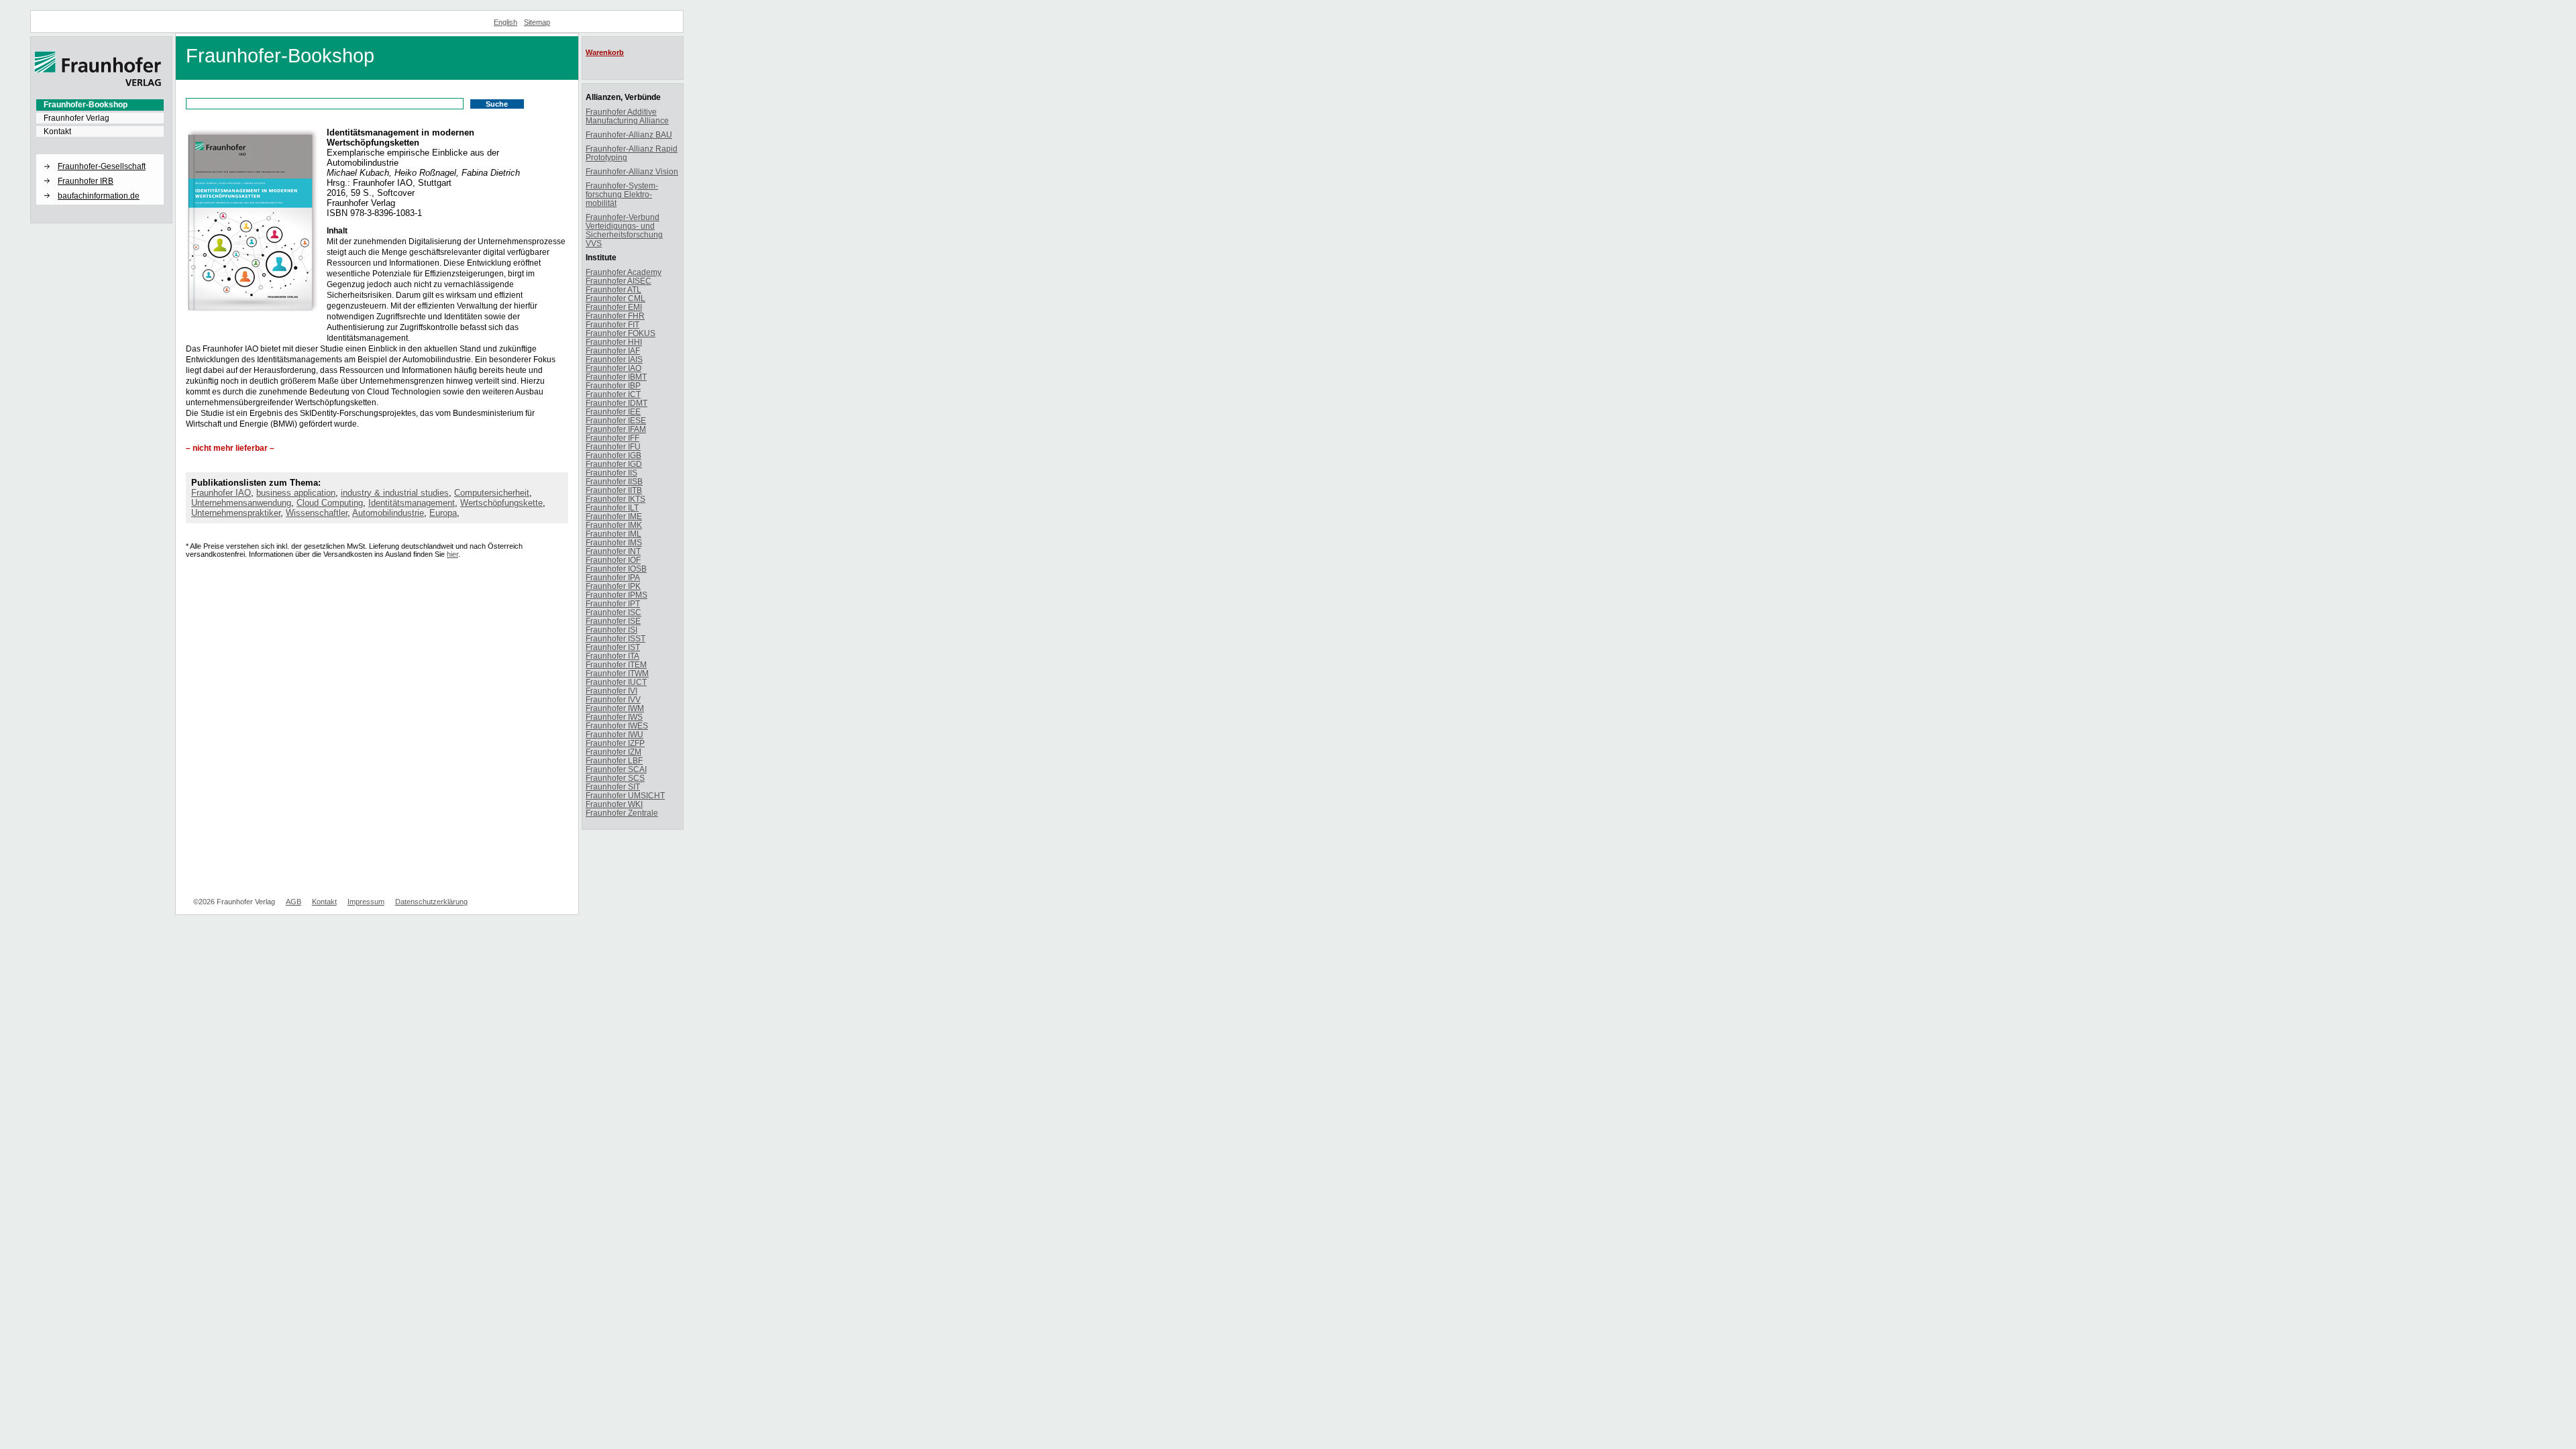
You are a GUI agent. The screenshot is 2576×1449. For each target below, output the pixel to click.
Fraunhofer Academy (624, 272)
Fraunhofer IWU (614, 734)
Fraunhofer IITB (614, 490)
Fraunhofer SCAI (616, 769)
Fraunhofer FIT (612, 324)
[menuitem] (100, 105)
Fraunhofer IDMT (616, 403)
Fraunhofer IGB (613, 455)
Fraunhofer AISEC (619, 281)
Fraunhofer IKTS (615, 499)
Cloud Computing (330, 503)
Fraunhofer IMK (614, 525)
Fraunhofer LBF (614, 760)
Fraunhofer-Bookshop (86, 105)
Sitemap (537, 22)
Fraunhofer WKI (614, 804)
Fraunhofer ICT (613, 394)
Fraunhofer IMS (614, 542)
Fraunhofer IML (613, 534)
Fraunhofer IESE (616, 420)
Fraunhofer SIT (613, 787)
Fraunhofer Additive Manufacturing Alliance (627, 116)
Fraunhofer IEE (613, 412)
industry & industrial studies (395, 493)
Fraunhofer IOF (613, 560)
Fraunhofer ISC (613, 612)
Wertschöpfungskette (501, 503)
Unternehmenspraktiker (236, 513)
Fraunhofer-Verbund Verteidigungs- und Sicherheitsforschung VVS (624, 230)
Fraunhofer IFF (612, 438)
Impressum (366, 902)
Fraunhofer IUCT (616, 682)
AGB (293, 902)
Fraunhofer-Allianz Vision (632, 171)
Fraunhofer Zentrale (622, 813)
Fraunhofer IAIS (614, 359)
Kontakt (57, 131)
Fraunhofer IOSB (616, 569)
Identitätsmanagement (412, 503)
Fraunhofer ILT (612, 507)
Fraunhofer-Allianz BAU (629, 135)
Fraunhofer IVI (611, 691)
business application (296, 493)
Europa (443, 513)
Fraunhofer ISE (613, 621)
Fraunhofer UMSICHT (625, 795)
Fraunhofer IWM (615, 708)
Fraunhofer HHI (614, 342)
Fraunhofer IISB (614, 481)
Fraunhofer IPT (613, 603)
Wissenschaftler (317, 513)
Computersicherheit (492, 493)
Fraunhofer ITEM (616, 664)
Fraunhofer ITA (612, 656)
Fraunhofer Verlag (76, 118)
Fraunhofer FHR (615, 316)
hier (452, 554)
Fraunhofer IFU (613, 446)
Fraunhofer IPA (613, 577)
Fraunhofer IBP (613, 385)
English (505, 22)
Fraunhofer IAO (221, 493)
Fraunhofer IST (613, 647)
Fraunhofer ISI (611, 630)
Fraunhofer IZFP (615, 743)
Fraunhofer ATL (613, 289)
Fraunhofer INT (613, 551)
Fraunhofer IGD (614, 464)
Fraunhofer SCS (615, 778)
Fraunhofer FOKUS (621, 333)
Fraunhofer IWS (614, 717)
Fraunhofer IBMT (616, 377)
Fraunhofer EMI (614, 307)
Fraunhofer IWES (617, 726)
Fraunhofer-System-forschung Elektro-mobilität (622, 194)
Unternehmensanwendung (241, 503)
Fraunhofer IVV (613, 699)
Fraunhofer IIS (611, 473)
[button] (100, 155)
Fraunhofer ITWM (617, 673)
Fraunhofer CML (615, 298)
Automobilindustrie (388, 513)
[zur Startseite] (98, 84)
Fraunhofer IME (614, 516)
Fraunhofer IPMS (616, 595)
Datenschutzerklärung (431, 902)
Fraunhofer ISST (615, 638)
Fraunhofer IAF (613, 351)
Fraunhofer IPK (613, 586)
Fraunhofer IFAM (616, 429)
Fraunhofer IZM (613, 752)
